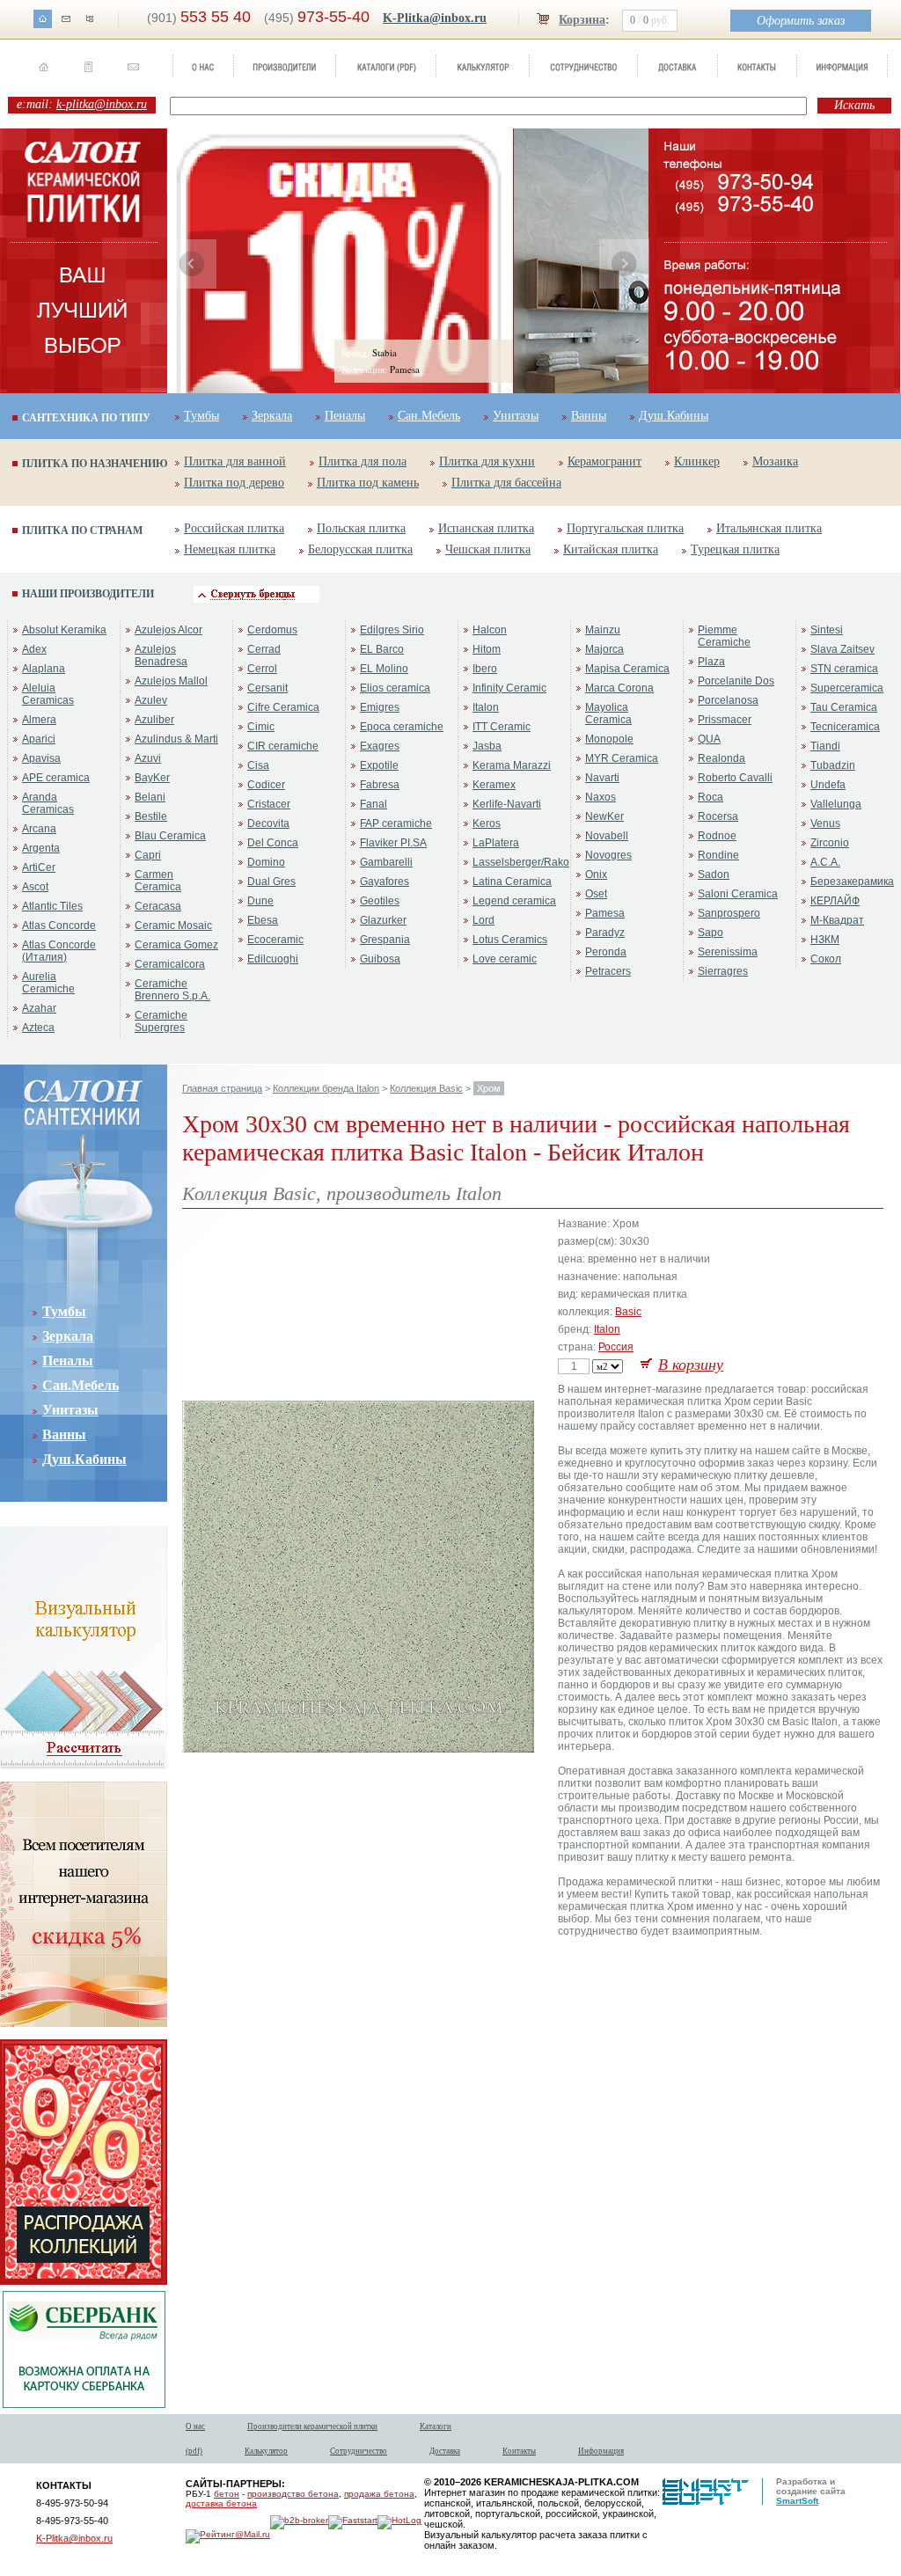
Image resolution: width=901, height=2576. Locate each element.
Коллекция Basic (426, 1088)
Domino (266, 862)
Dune (260, 901)
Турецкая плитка (735, 549)
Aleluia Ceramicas (48, 694)
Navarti (602, 778)
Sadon (714, 875)
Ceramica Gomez (176, 945)
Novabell (607, 836)
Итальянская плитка (769, 528)
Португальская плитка (625, 528)
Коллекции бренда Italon (326, 1088)
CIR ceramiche (283, 746)
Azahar (39, 1008)
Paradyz (605, 933)
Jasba (487, 746)
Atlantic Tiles (52, 906)
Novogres (608, 855)
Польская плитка (361, 528)
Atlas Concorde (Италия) (59, 951)
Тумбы (201, 416)
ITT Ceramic (502, 727)
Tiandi (825, 746)
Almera (39, 720)
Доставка (445, 2451)
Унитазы (516, 416)
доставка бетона (221, 2503)
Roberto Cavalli (735, 778)
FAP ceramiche (396, 823)
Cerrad (264, 649)
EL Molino (384, 669)
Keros (487, 823)
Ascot (35, 887)
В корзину (691, 1365)
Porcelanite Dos (736, 681)
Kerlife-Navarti (507, 804)
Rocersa (718, 816)
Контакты (519, 2451)
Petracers (608, 971)
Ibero (485, 669)
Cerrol (262, 669)
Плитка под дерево (234, 483)
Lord (483, 920)
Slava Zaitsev (842, 649)
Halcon (490, 630)
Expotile (379, 765)
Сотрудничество (359, 2451)
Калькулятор (266, 2451)
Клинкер (697, 461)
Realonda (722, 758)
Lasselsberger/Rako (521, 862)
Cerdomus (272, 630)
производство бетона (293, 2494)
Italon (486, 707)
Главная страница (222, 1088)
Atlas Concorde (59, 926)
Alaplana (44, 669)
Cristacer (269, 804)
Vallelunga (836, 804)
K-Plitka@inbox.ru (435, 18)
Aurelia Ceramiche (48, 983)
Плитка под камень (368, 483)
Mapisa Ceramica (627, 669)
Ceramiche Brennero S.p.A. (172, 990)
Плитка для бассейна (506, 483)
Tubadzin (833, 765)
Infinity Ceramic (509, 688)
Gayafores (385, 882)
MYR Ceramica (622, 758)
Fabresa (380, 785)
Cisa (258, 765)
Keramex (494, 785)
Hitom (487, 649)
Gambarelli (386, 862)
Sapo (711, 933)
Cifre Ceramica (283, 707)
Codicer (266, 785)
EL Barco (382, 649)
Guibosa (380, 959)
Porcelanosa (728, 700)
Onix (596, 875)
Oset (596, 894)
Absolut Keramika (64, 630)
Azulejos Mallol (171, 681)
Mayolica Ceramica (608, 714)
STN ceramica (844, 669)
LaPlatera (496, 843)
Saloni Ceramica (738, 894)
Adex (34, 649)
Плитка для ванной (235, 461)
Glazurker (383, 920)
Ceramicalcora (170, 964)
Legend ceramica (514, 901)
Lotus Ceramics (510, 940)
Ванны (589, 416)
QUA (709, 739)
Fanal (374, 804)
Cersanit (267, 688)
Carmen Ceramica (158, 881)
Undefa (828, 785)
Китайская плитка (611, 549)
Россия (616, 1347)
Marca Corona (619, 688)
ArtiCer (39, 867)
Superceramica (847, 688)
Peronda (606, 952)
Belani (150, 797)
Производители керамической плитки (312, 2426)
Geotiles (380, 901)
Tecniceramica (845, 727)
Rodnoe (717, 836)
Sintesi (827, 630)
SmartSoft (797, 2501)
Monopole (609, 739)
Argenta (41, 848)
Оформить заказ (801, 21)
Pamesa (605, 913)
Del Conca (273, 843)
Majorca (604, 649)
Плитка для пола (363, 461)
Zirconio (830, 843)
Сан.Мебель (429, 416)
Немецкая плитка (230, 549)
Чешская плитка (488, 549)
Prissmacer (725, 720)
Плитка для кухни (487, 461)
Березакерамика (852, 882)
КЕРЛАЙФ (835, 901)
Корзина (582, 20)
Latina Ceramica (512, 882)
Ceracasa (158, 906)
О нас (195, 2426)
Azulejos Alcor (168, 630)
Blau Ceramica (170, 836)
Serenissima (728, 952)
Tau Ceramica (844, 707)
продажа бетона (379, 2494)
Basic (628, 1312)
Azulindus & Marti (176, 739)
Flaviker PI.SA (393, 843)
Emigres (380, 707)
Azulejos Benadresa (161, 655)
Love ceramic (505, 959)
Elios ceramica (395, 688)
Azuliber (154, 720)
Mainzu (603, 630)
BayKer (152, 778)
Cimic (261, 727)
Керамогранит (604, 461)
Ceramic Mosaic (173, 926)
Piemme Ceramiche (724, 636)
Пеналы (345, 416)
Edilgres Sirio (392, 630)
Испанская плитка (486, 528)
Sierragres (723, 971)
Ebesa (263, 920)
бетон (227, 2494)
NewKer (604, 816)
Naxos (601, 797)
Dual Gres (271, 882)
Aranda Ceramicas (48, 803)
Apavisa (41, 758)
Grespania (385, 940)
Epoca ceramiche (402, 727)
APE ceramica (56, 778)
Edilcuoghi (273, 959)
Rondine (718, 855)
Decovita (268, 823)
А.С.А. (825, 862)
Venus (825, 823)
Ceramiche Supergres (161, 1021)
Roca (711, 797)
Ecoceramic (275, 940)
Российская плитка (234, 528)
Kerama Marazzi (512, 765)
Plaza (711, 662)
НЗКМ (825, 940)
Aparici (39, 739)
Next (624, 264)
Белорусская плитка (360, 549)
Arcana (39, 829)
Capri (148, 855)
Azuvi (148, 758)
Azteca (38, 1028)
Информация (601, 2451)
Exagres (380, 746)
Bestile (151, 816)
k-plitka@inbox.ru (102, 104)
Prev (192, 264)
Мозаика (775, 461)
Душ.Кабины (674, 416)
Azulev (151, 700)
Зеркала (272, 416)
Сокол (826, 959)
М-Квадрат (837, 920)
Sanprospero (729, 913)
